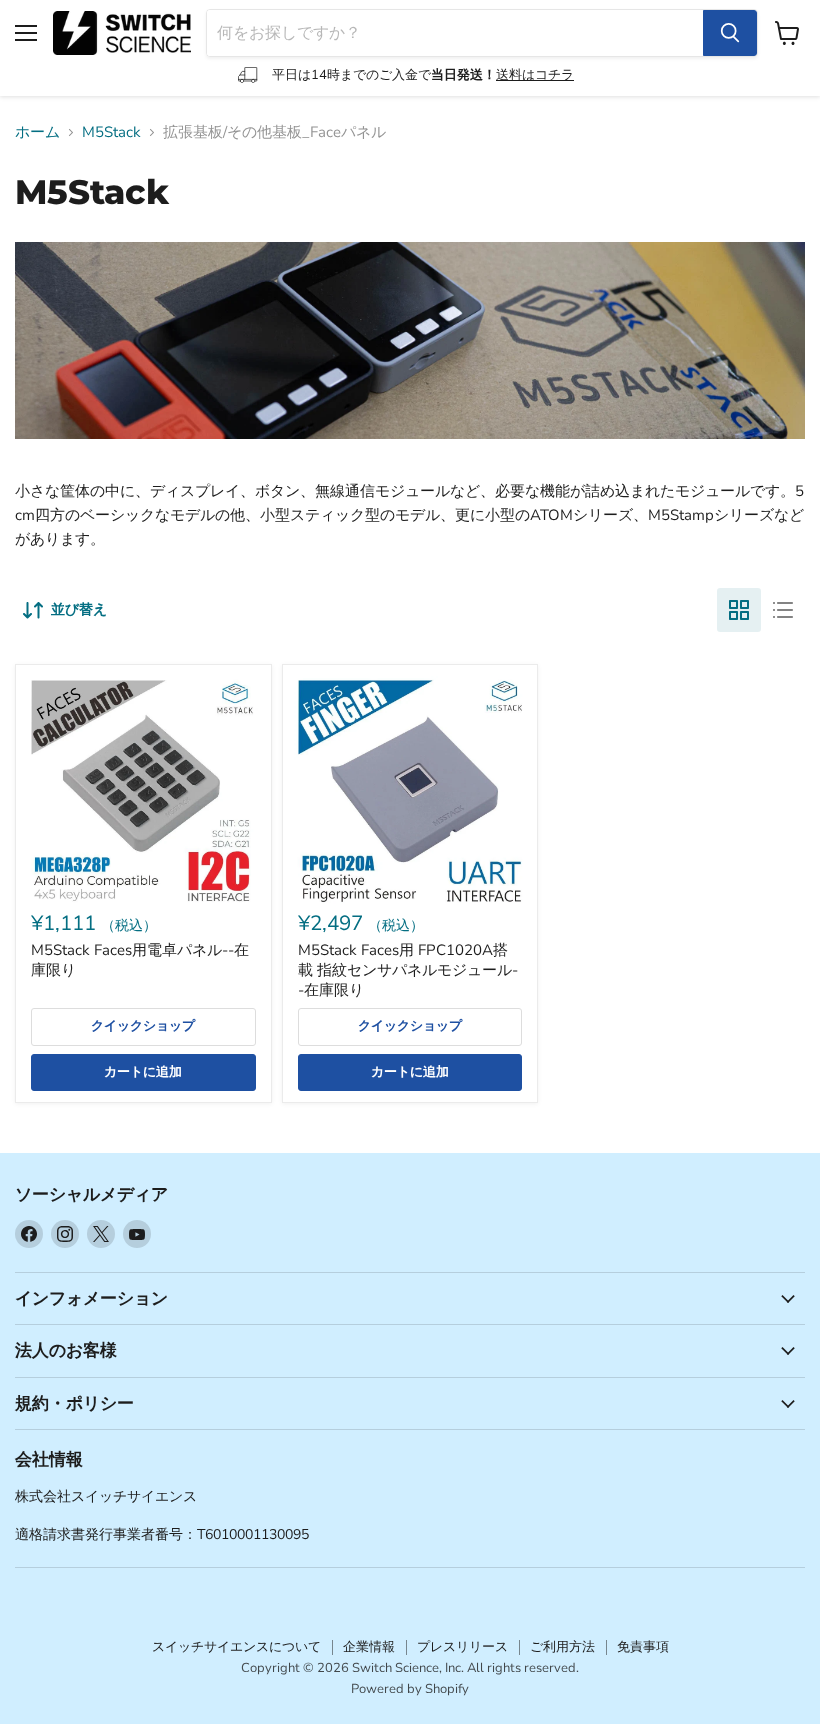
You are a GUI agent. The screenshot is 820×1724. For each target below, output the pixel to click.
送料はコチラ (535, 75)
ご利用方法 (562, 1647)
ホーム (37, 132)
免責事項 (643, 1647)
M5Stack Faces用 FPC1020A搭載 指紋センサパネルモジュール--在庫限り (408, 969)
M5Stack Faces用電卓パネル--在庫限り (140, 960)
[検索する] (730, 33)
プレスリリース (462, 1647)
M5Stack (111, 132)
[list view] (783, 610)
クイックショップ (143, 1026)
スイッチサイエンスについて (236, 1647)
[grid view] (739, 610)
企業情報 (369, 1647)
